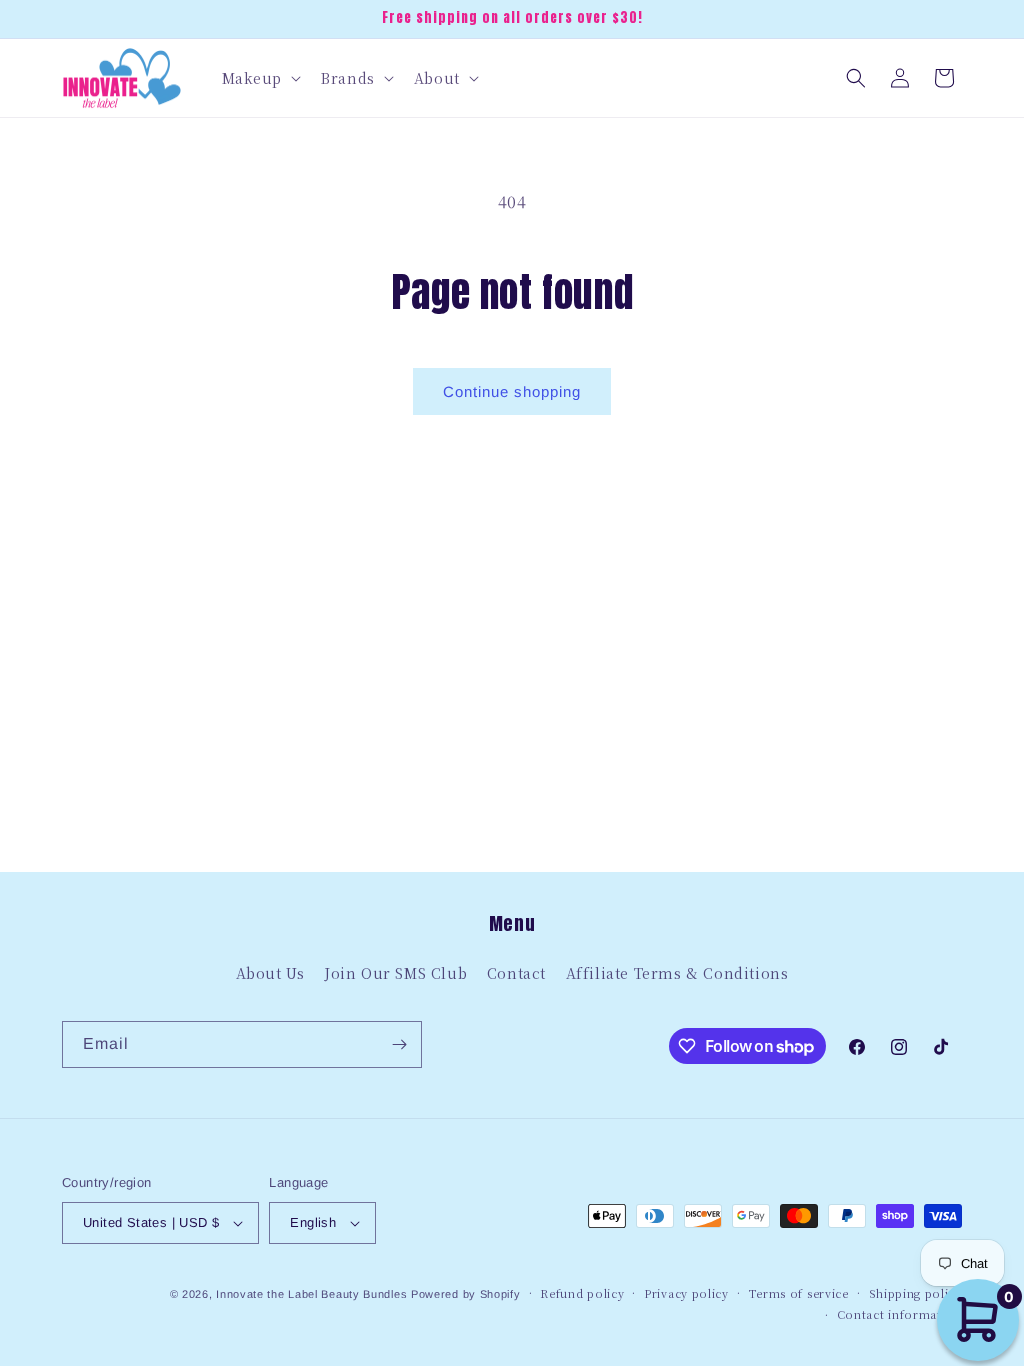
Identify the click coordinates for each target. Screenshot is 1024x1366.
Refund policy (582, 1293)
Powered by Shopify (466, 1294)
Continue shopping (512, 391)
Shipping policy (916, 1293)
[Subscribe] (399, 1044)
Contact (516, 973)
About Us (270, 973)
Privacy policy (686, 1293)
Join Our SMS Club (395, 973)
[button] (260, 78)
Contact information (899, 1314)
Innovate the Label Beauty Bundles (311, 1294)
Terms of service (799, 1293)
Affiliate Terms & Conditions (677, 973)
